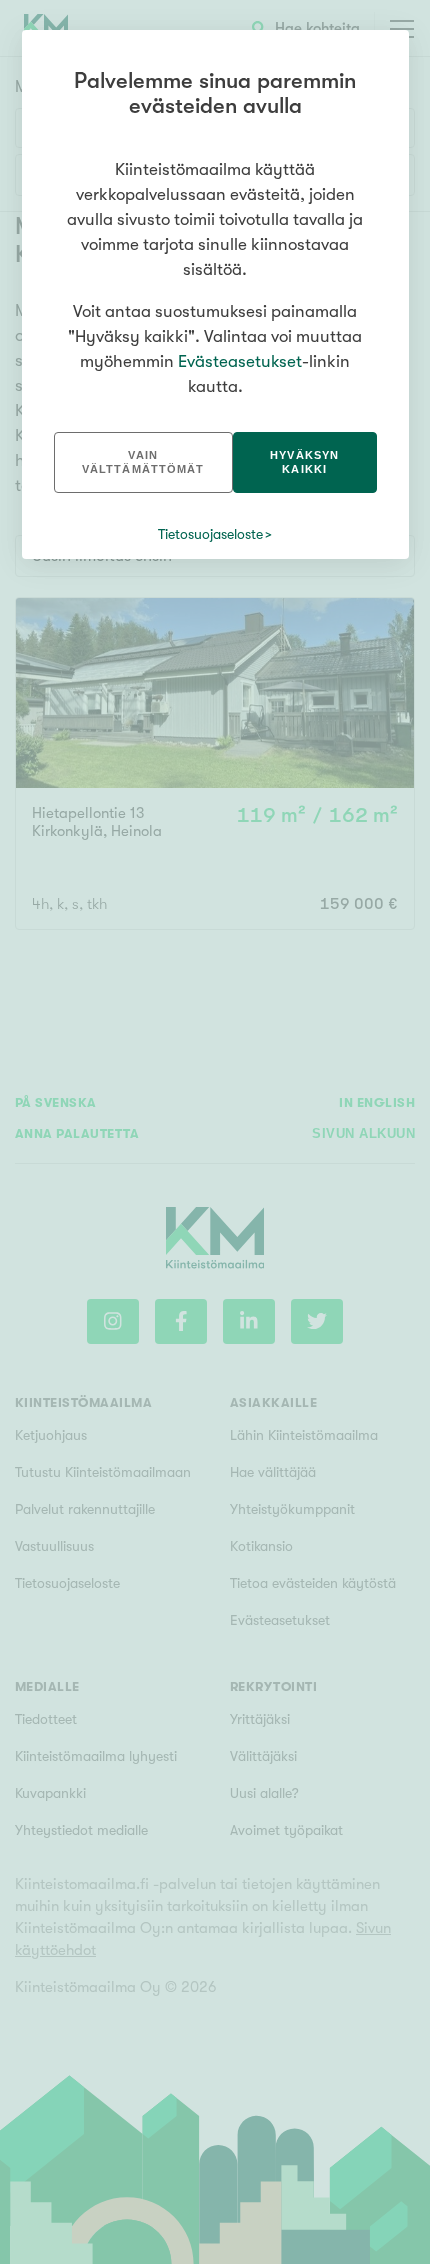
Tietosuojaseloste (210, 534)
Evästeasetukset (240, 361)
